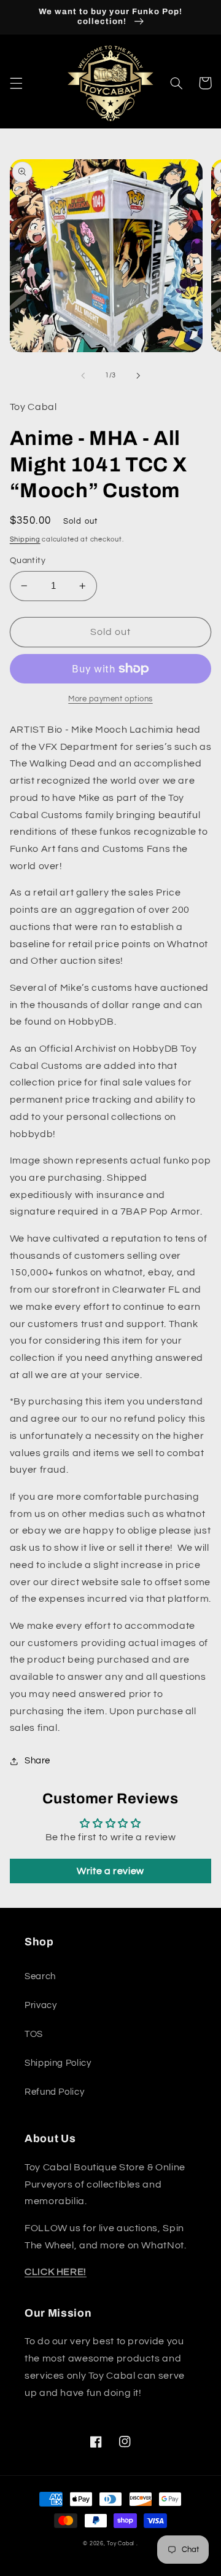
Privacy (41, 2005)
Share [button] (37, 1761)
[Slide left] (83, 376)
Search (40, 1976)
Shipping (25, 539)
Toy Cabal (121, 2544)
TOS (34, 2034)
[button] (16, 83)
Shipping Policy (58, 2063)
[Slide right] (138, 376)
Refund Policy (54, 2092)
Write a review (110, 1871)
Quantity (28, 561)
